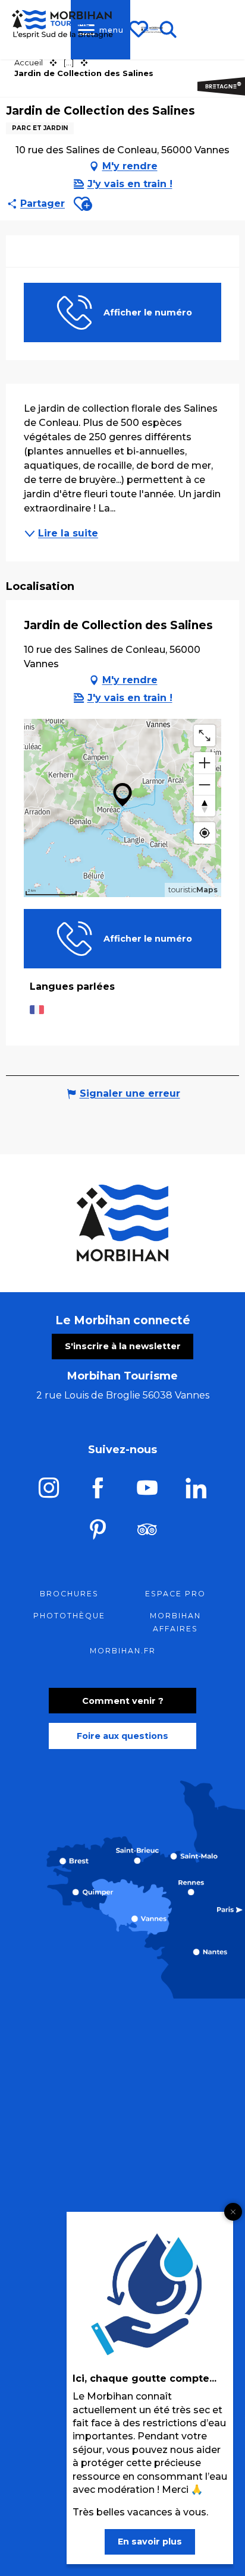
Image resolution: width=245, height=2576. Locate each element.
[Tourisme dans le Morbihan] (152, 30)
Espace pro (175, 1594)
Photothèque (69, 1616)
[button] (83, 204)
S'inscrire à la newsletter (123, 1346)
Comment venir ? (123, 1701)
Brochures (69, 1594)
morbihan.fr (123, 1651)
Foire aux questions (122, 1736)
